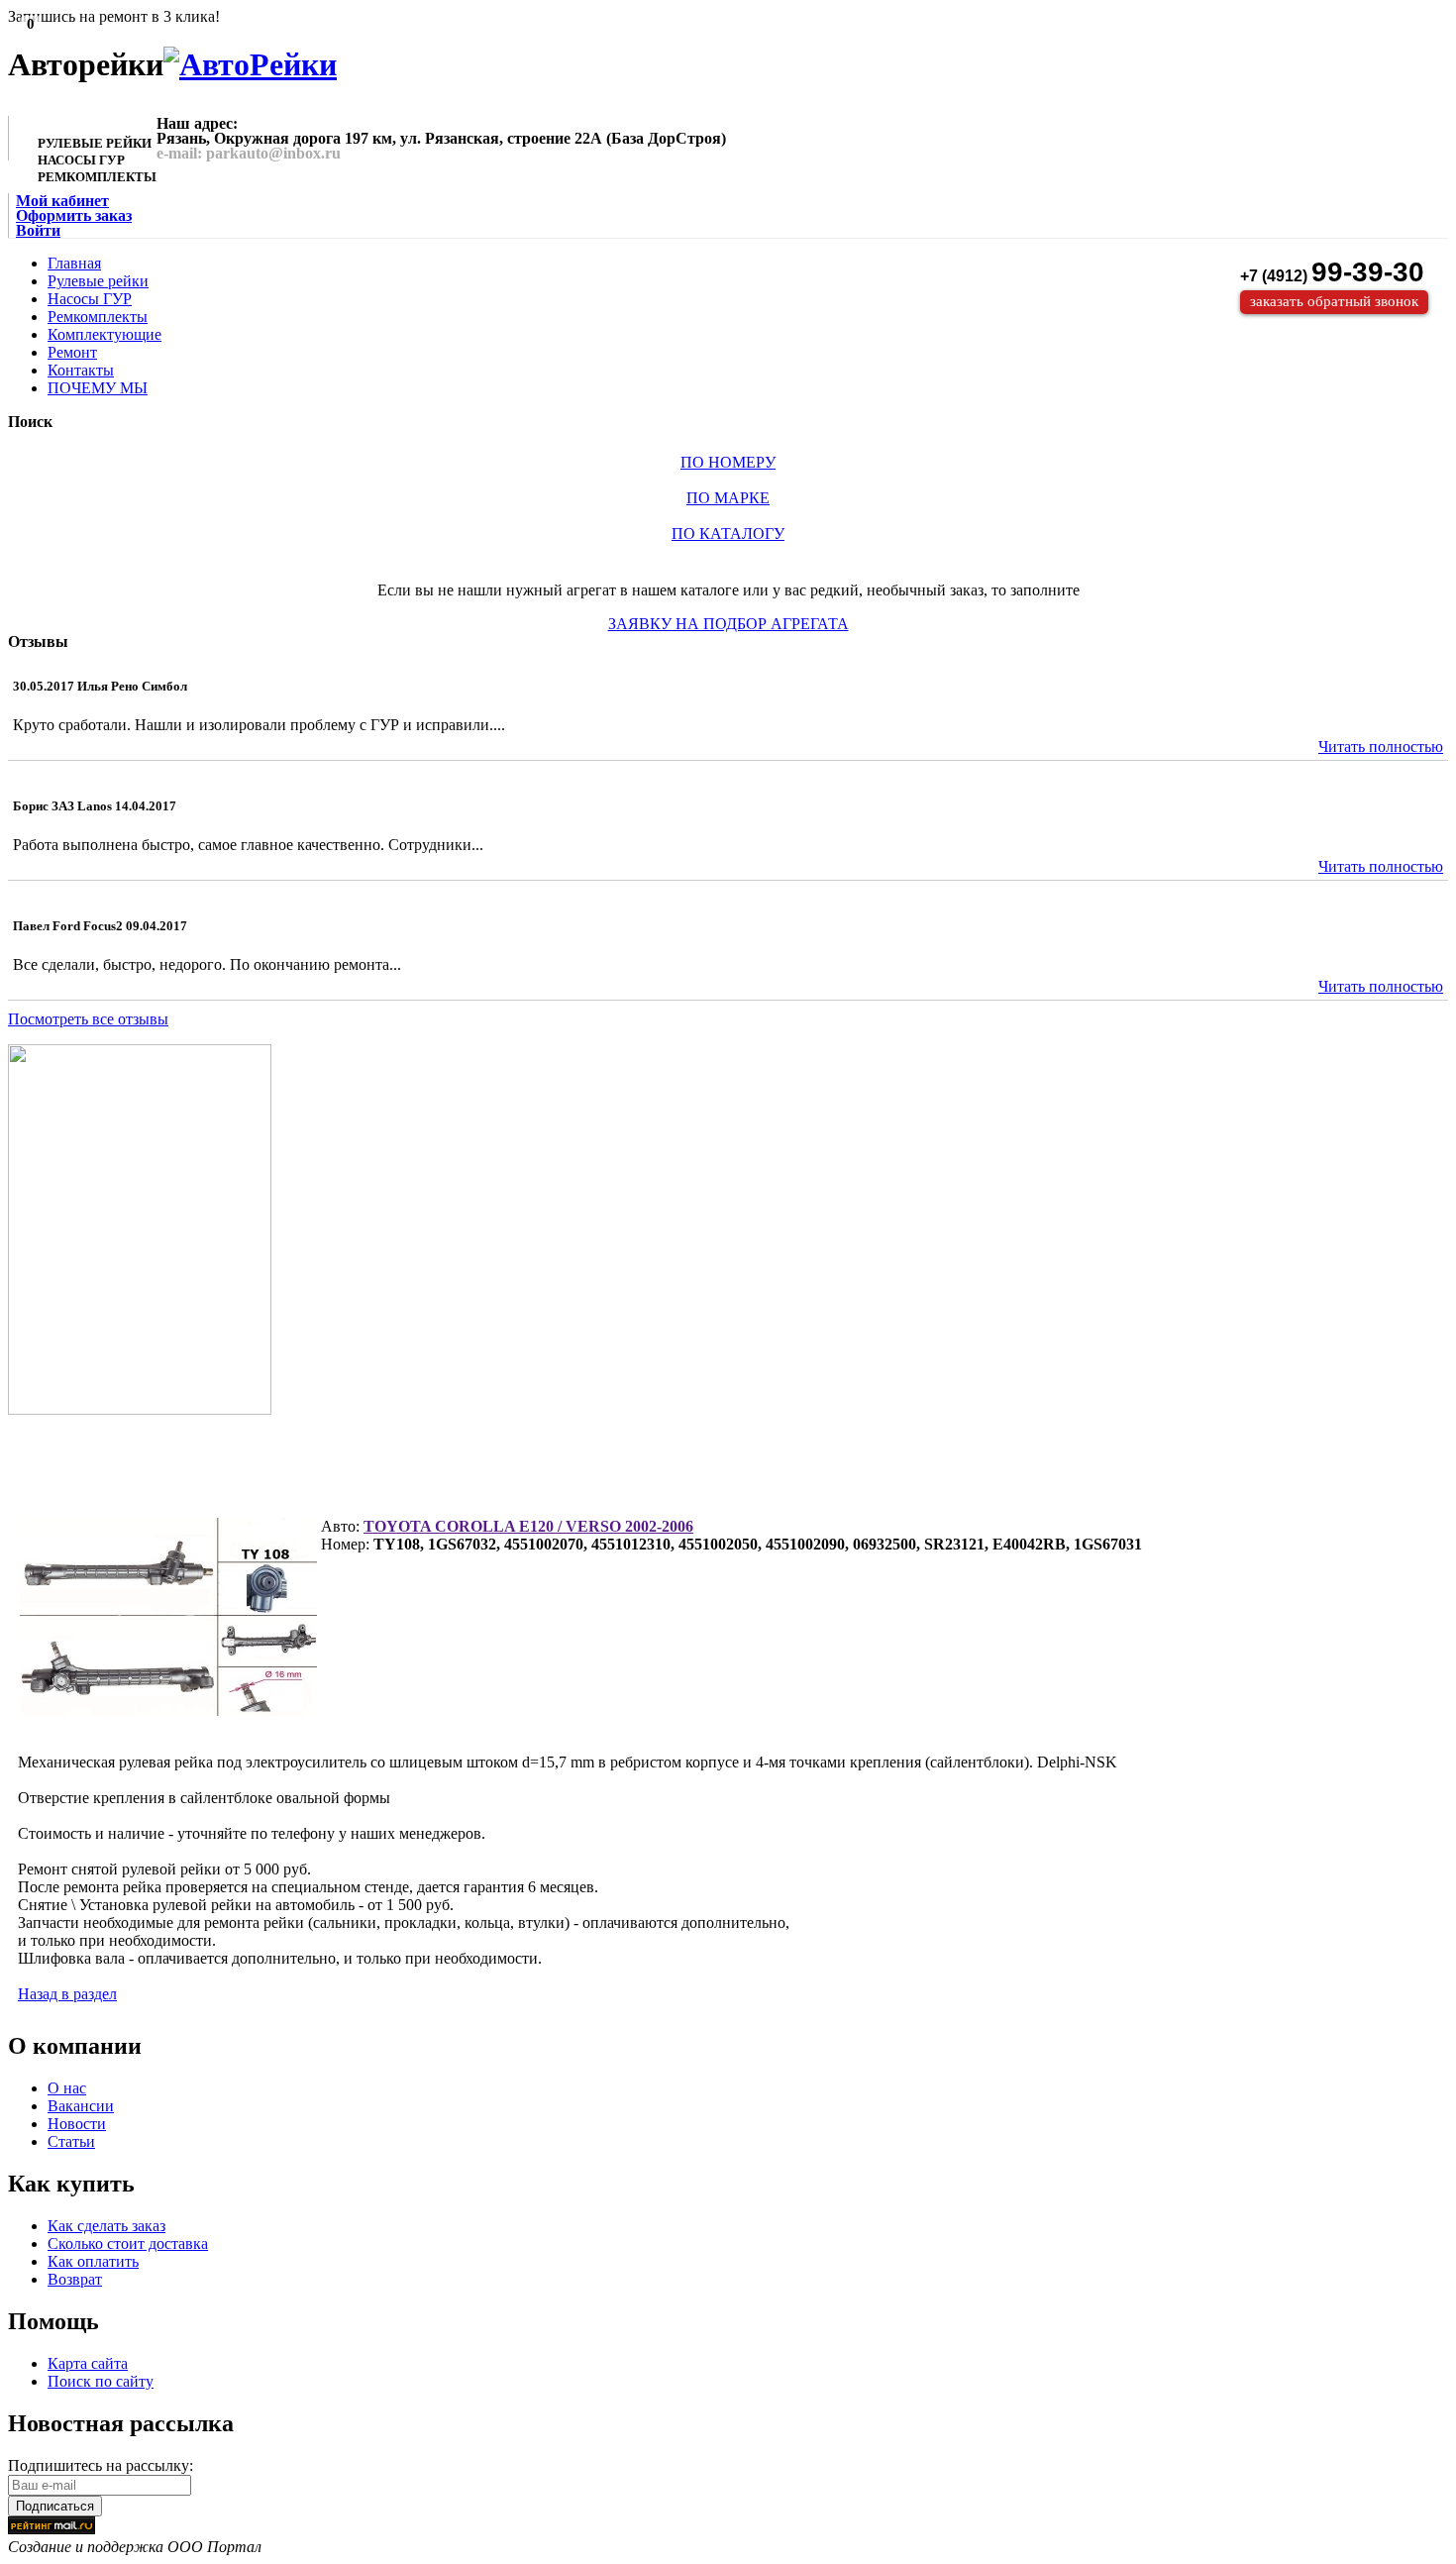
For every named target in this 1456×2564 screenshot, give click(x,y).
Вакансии (81, 2106)
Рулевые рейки (98, 281)
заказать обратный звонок (1334, 301)
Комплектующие (104, 334)
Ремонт (72, 352)
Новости (77, 2124)
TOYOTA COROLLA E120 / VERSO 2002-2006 (528, 1526)
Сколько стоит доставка (128, 2243)
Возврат (75, 2279)
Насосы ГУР (90, 299)
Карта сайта (88, 2363)
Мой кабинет (62, 201)
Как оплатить (93, 2261)
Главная (74, 263)
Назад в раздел (67, 1994)
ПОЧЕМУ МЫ (98, 388)
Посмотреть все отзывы (88, 1019)
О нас (67, 2088)
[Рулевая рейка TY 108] (168, 1617)
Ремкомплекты (98, 317)
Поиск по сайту (101, 2381)
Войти (38, 230)
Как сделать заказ (106, 2226)
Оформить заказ (74, 215)
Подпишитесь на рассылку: (101, 2465)
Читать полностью (1381, 747)
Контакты (81, 370)
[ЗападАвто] (250, 64)
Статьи (71, 2141)
